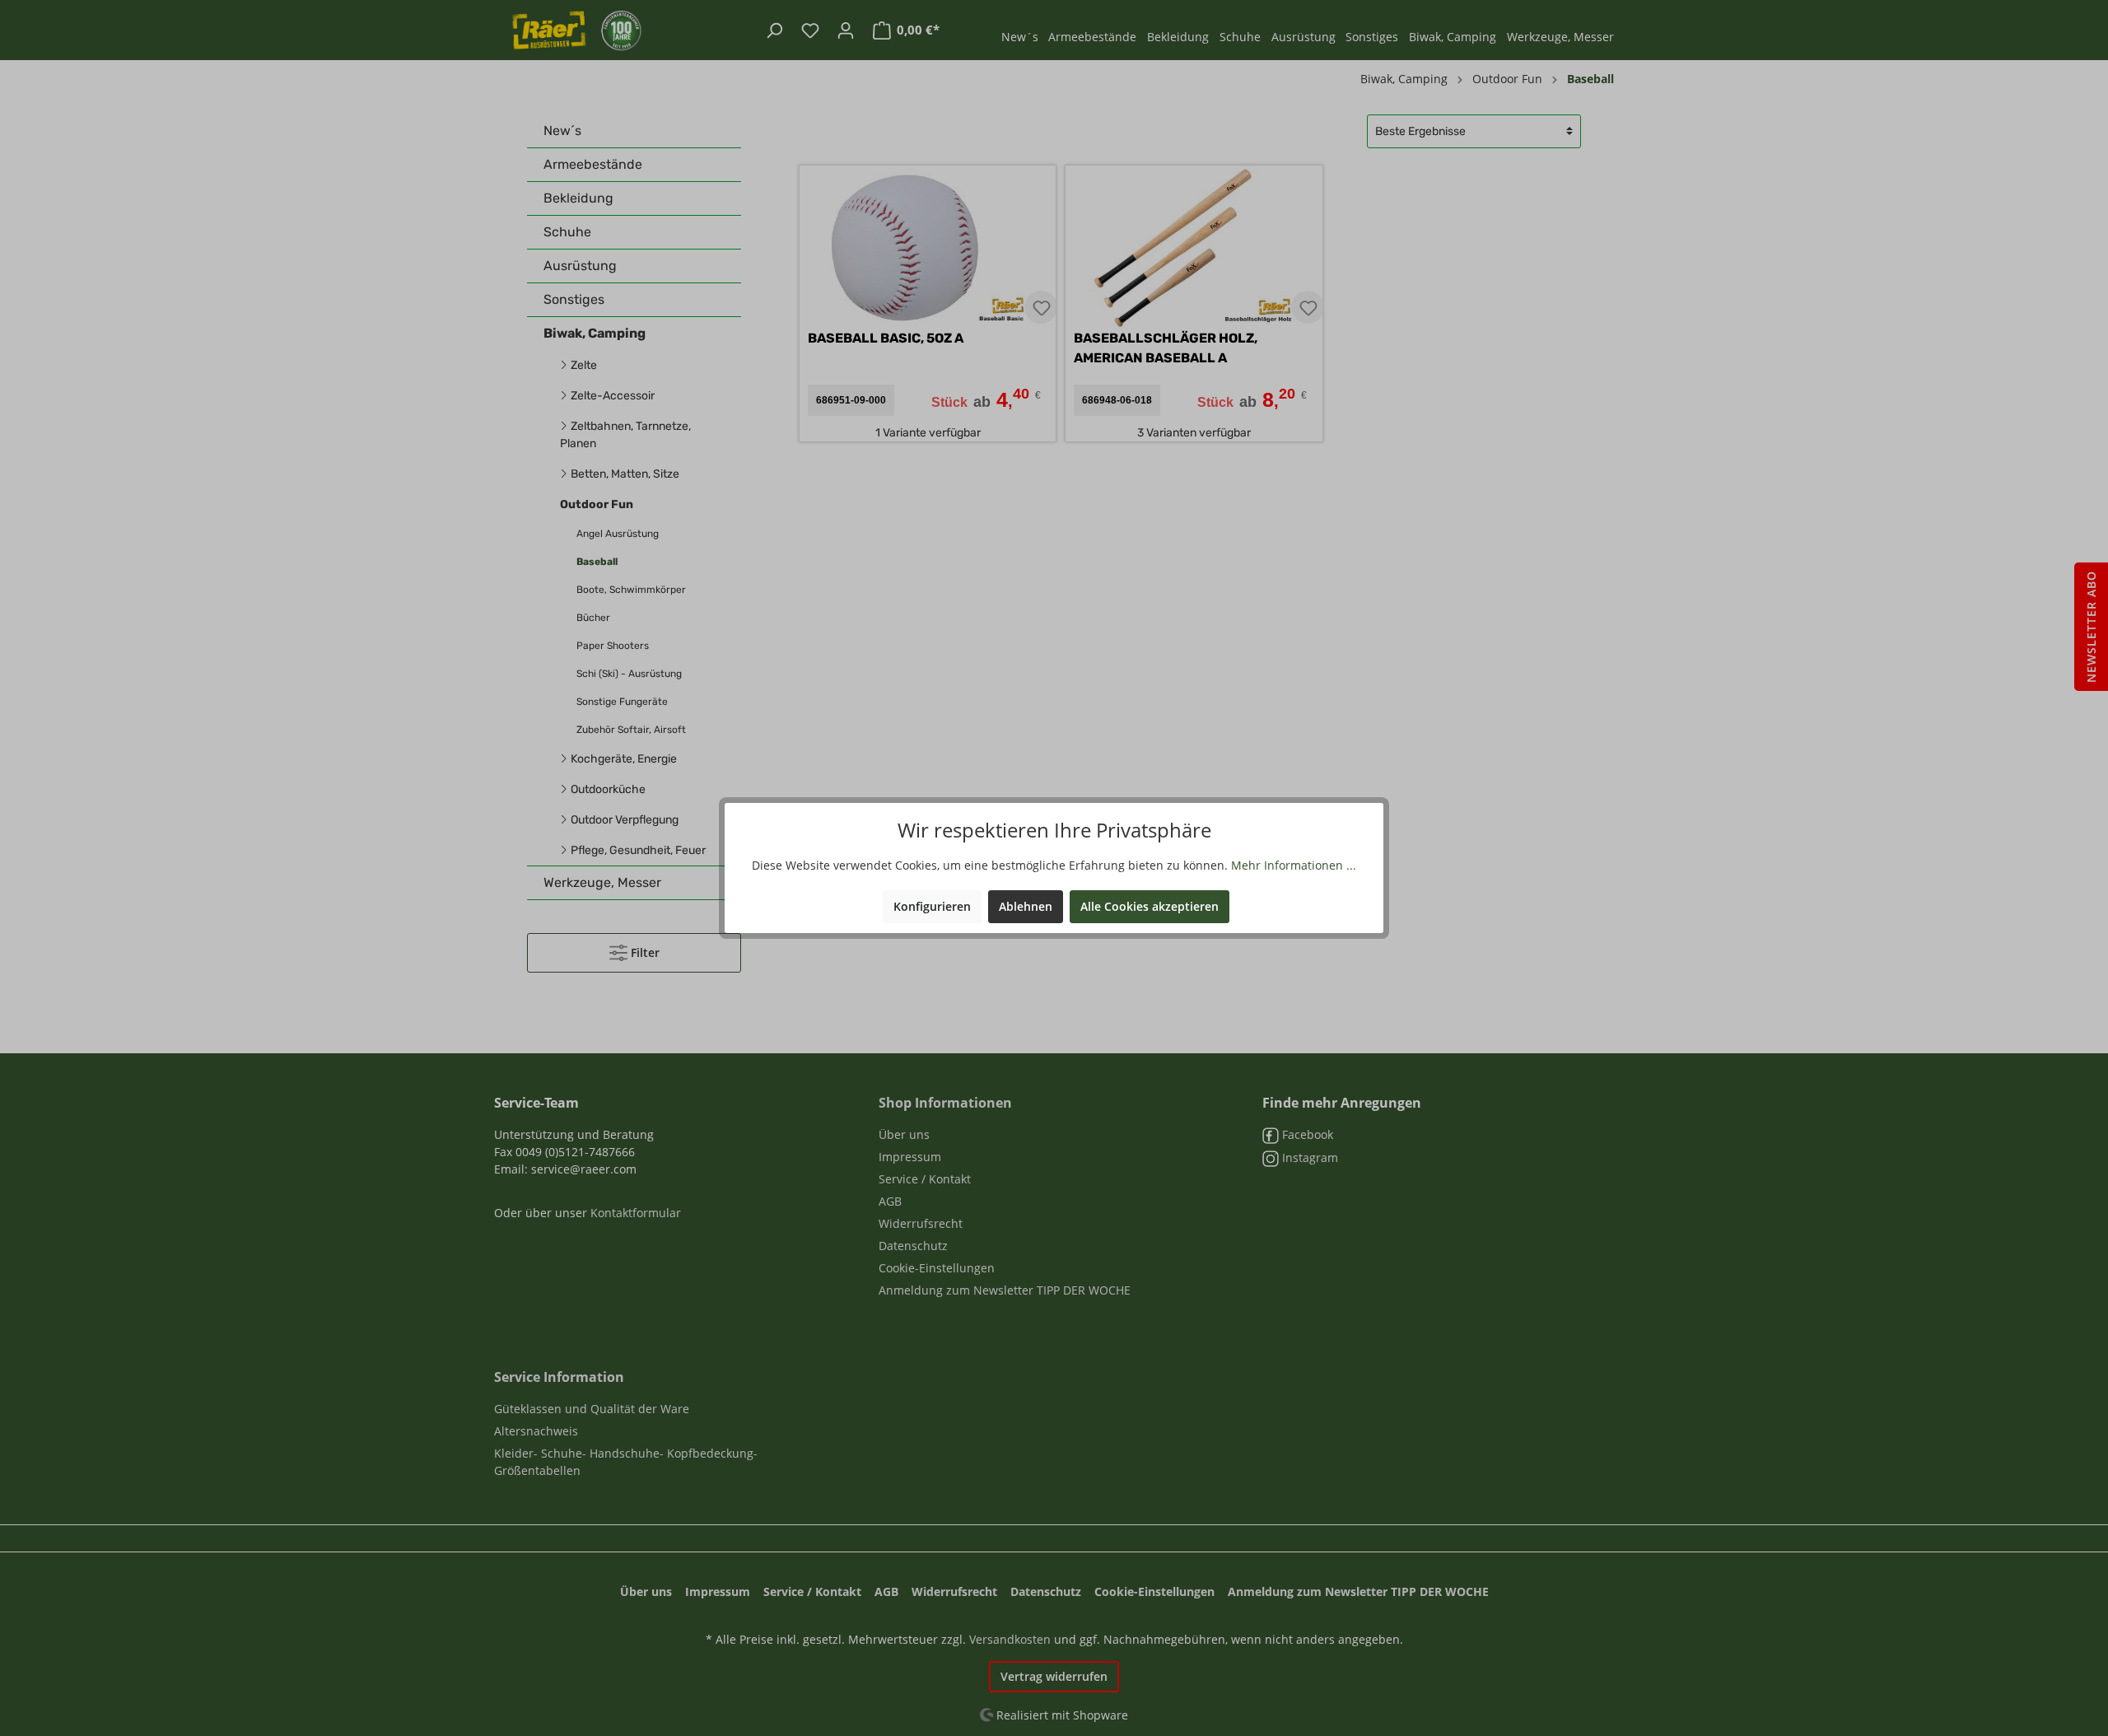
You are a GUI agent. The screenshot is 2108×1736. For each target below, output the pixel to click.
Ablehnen (1026, 906)
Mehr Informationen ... (1294, 865)
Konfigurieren (932, 906)
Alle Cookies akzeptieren (1150, 906)
